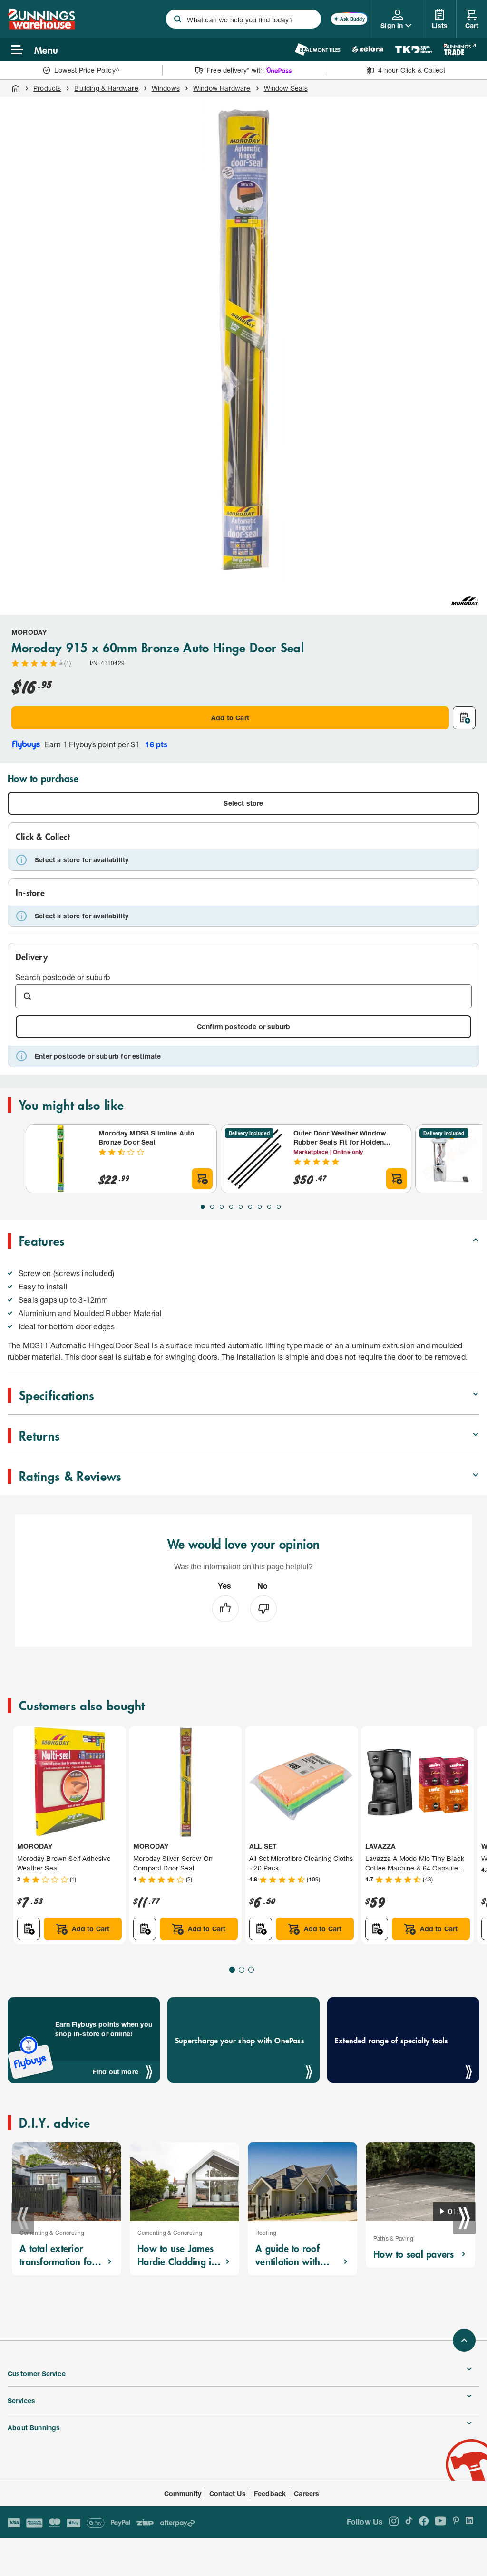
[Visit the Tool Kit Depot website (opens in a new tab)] (414, 49)
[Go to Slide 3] (222, 1207)
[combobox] (243, 19)
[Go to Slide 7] (260, 1207)
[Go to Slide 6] (250, 1207)
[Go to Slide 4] (231, 1207)
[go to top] (464, 2340)
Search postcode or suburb (63, 977)
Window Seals (286, 88)
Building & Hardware (106, 88)
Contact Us (228, 2494)
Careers (307, 2494)
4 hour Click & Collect (412, 70)
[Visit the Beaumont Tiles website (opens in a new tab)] (317, 49)
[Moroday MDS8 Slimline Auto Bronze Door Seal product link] (60, 1159)
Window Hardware (222, 88)
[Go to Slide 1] (203, 1207)
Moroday (29, 632)
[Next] (464, 2218)
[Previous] (23, 2218)
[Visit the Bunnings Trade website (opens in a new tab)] (460, 49)
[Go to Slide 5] (241, 1207)
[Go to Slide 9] (279, 1207)
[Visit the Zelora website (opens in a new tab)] (368, 49)
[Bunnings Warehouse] (41, 27)
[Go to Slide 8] (269, 1207)
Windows (166, 88)
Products (47, 88)
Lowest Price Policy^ (87, 70)
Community (183, 2494)
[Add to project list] (464, 718)
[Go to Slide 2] (212, 1207)
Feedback (270, 2494)
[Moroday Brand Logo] (465, 601)
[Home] (16, 88)
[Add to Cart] (202, 1179)
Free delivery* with (235, 70)
